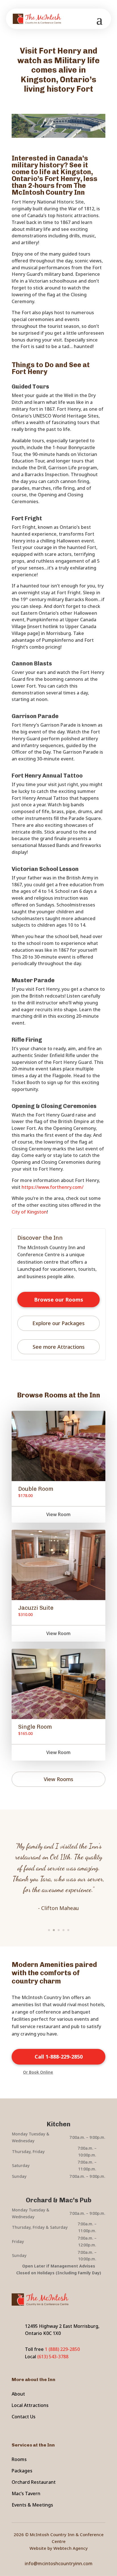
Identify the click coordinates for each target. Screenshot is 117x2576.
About (18, 2394)
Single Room (35, 1727)
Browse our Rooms (59, 1300)
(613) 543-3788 (53, 2357)
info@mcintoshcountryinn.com (59, 2563)
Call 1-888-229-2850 (59, 2057)
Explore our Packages (58, 1323)
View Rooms (58, 1779)
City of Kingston (29, 1212)
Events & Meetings (32, 2505)
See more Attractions (59, 1347)
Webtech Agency (71, 2548)
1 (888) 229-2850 (62, 2349)
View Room (58, 1514)
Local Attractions (30, 2405)
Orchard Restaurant (34, 2482)
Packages (22, 2471)
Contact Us (24, 2417)
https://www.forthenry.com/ (53, 1187)
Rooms (19, 2459)
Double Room (36, 1489)
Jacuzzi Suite (36, 1608)
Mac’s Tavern (26, 2493)
